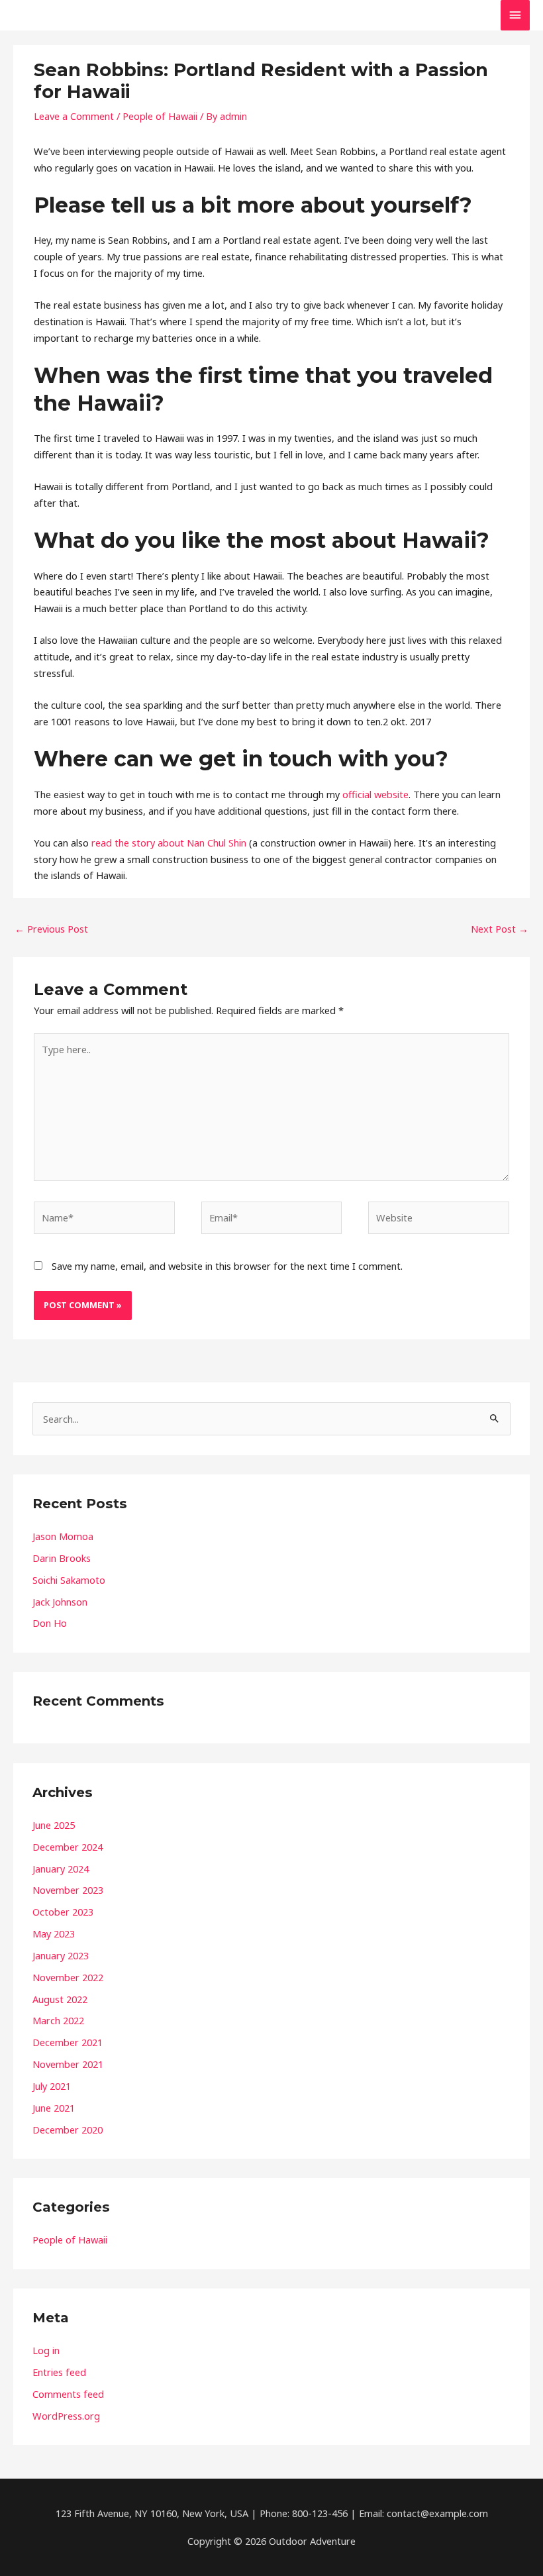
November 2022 (68, 1977)
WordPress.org (66, 2416)
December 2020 (68, 2130)
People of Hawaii (160, 116)
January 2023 (61, 1955)
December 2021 (68, 2042)
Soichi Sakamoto (69, 1580)
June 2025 (54, 1825)
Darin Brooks (62, 1558)
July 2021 (52, 2086)
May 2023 (54, 1933)
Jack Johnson (60, 1602)
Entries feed (59, 2372)
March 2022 (58, 2020)
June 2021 (54, 2108)
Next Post (500, 929)
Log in (46, 2350)
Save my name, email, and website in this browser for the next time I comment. (227, 1266)
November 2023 (68, 1890)
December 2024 (68, 1847)
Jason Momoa (63, 1536)
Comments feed (68, 2394)
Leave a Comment (74, 116)
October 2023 (63, 1912)
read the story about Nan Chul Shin (169, 843)
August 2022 (60, 1999)
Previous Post (51, 929)
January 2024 (61, 1869)
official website (375, 794)
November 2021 (68, 2064)
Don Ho (50, 1623)
